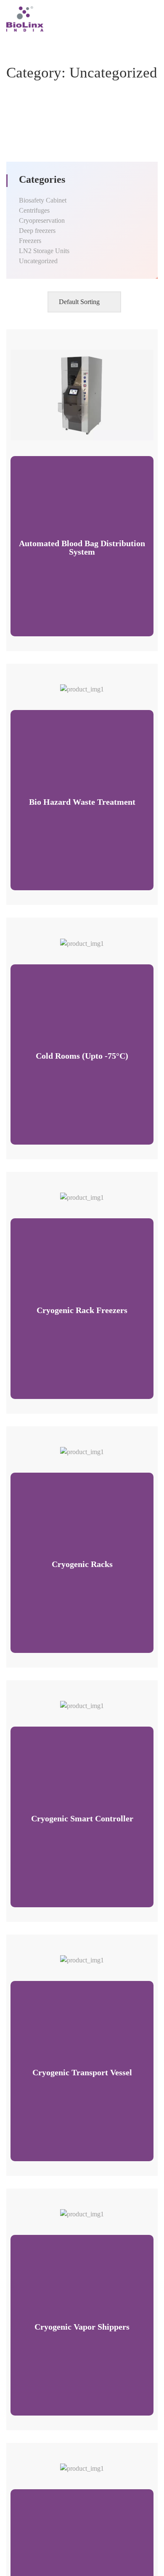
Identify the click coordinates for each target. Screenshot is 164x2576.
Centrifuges (34, 210)
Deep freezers (37, 231)
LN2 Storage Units (44, 251)
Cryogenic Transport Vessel (82, 2072)
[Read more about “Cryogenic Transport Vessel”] (71, 1956)
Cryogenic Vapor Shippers (82, 2327)
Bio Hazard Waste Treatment (82, 802)
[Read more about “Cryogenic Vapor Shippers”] (71, 2210)
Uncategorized (38, 261)
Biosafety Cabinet (43, 200)
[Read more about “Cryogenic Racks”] (71, 1448)
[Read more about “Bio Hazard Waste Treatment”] (71, 685)
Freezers (30, 241)
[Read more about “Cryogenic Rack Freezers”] (71, 1193)
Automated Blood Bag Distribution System (82, 547)
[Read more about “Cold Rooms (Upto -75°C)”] (71, 939)
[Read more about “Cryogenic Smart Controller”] (71, 1702)
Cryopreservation (42, 220)
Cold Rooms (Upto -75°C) (82, 1056)
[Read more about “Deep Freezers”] (71, 2464)
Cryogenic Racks (82, 1564)
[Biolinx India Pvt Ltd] (25, 18)
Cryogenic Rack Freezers (82, 1310)
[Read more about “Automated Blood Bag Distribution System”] (71, 431)
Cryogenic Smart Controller (82, 1818)
